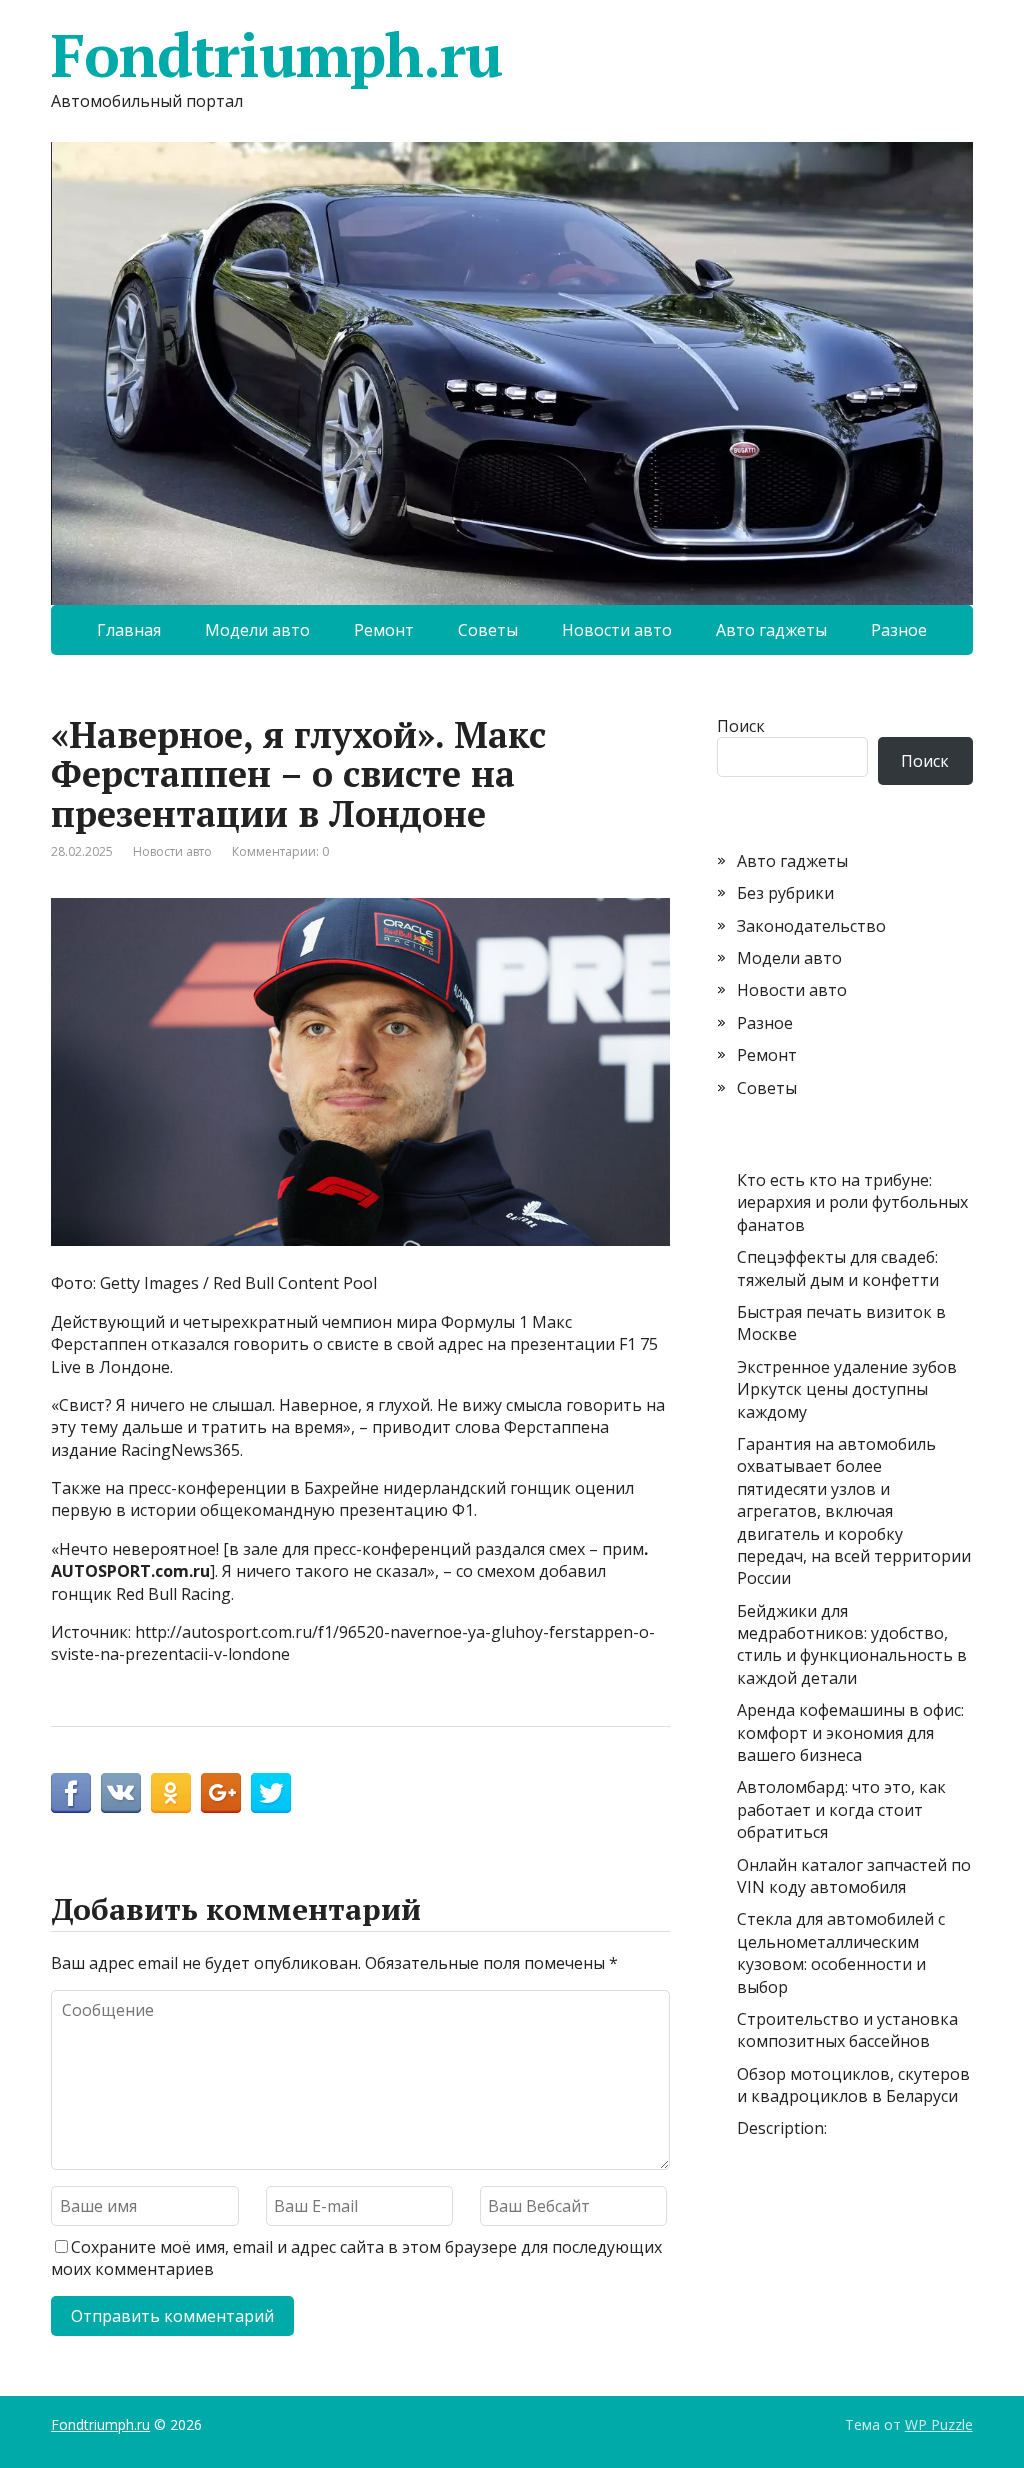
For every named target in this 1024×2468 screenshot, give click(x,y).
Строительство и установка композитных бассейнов (847, 2030)
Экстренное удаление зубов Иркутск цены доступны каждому (847, 1389)
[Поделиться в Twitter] (271, 1793)
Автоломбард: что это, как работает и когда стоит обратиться (841, 1809)
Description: (782, 2128)
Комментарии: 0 (280, 851)
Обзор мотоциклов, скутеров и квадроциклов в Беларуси (853, 2085)
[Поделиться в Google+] (221, 1793)
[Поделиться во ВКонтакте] (121, 1793)
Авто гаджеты (771, 630)
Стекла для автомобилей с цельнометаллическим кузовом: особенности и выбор (841, 1952)
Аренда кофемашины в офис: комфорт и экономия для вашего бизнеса (850, 1732)
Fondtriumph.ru (276, 55)
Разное (899, 630)
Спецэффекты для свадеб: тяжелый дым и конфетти (838, 1268)
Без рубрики (785, 893)
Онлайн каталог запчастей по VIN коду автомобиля (854, 1876)
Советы (488, 630)
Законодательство (811, 926)
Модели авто (257, 630)
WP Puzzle (939, 2424)
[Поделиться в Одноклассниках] (171, 1793)
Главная (129, 630)
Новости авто (617, 630)
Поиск (741, 726)
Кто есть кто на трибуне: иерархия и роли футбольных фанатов (852, 1202)
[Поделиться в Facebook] (71, 1793)
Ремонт (384, 630)
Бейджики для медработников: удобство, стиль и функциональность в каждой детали (852, 1644)
